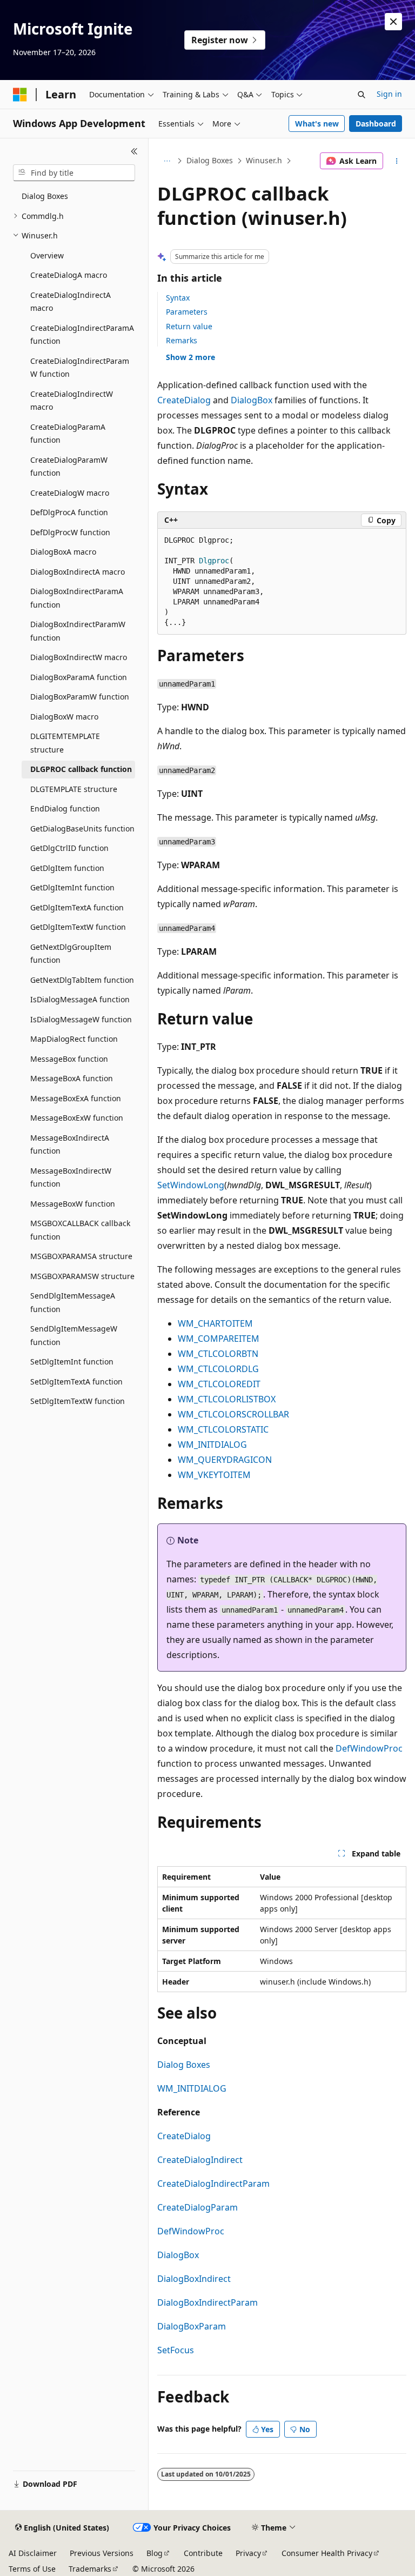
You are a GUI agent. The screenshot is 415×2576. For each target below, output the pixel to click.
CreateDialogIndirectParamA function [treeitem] (82, 335)
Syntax (178, 298)
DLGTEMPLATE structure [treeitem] (74, 789)
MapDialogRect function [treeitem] (74, 1039)
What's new (317, 124)
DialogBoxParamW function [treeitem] (80, 697)
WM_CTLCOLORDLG (218, 1369)
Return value (189, 326)
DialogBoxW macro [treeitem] (64, 717)
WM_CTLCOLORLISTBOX (227, 1399)
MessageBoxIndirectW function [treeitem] (71, 1177)
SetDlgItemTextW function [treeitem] (78, 1401)
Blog (155, 2553)
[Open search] (362, 95)
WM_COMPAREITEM (219, 1339)
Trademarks (90, 2569)
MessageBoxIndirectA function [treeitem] (70, 1144)
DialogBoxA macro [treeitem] (63, 552)
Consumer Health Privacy (327, 2553)
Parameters (187, 312)
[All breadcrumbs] (167, 161)
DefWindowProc (369, 1748)
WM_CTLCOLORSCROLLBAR (233, 1414)
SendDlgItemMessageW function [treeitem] (74, 1335)
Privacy (248, 2553)
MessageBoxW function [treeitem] (73, 1204)
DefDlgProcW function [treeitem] (70, 532)
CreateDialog (184, 400)
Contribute (203, 2553)
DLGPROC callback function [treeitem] (81, 769)
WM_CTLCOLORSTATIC (223, 1429)
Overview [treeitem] (47, 255)
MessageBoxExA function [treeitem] (76, 1098)
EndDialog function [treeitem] (65, 808)
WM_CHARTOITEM (215, 1323)
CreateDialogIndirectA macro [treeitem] (71, 302)
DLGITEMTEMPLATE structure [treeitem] (65, 743)
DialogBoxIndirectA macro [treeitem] (78, 572)
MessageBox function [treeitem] (69, 1059)
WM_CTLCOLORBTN (218, 1354)
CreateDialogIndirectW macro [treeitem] (72, 401)
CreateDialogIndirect (200, 2160)
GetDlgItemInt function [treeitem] (72, 887)
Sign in (389, 94)
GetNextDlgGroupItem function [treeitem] (71, 954)
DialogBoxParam (192, 2326)
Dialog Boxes (210, 160)
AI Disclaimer (33, 2553)
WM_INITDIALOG (212, 1445)
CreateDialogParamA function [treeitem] (68, 434)
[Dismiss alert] (393, 22)
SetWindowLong (191, 1185)
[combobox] (74, 173)
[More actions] (397, 161)
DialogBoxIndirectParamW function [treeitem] (78, 631)
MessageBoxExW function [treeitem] (77, 1118)
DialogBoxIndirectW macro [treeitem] (79, 657)
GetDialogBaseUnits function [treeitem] (82, 828)
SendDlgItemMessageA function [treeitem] (73, 1302)
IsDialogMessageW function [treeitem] (81, 1019)
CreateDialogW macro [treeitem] (70, 493)
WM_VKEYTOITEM (214, 1475)
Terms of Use (32, 2569)
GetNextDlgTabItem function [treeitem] (82, 980)
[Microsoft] (20, 95)
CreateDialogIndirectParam (213, 2184)
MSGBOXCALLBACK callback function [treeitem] (80, 1230)
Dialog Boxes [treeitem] (45, 196)
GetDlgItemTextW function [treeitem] (78, 927)
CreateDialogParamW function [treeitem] (69, 467)
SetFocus (176, 2350)
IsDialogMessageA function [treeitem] (80, 999)
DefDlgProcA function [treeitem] (69, 512)
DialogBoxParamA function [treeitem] (79, 677)
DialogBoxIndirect (194, 2279)
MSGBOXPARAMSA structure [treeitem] (81, 1256)
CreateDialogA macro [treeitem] (69, 275)
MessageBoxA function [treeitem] (72, 1078)
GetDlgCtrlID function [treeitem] (69, 848)
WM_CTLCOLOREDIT (219, 1384)
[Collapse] (134, 151)
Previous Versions (102, 2553)
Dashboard (376, 124)
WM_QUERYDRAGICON (225, 1460)
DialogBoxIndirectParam (207, 2302)
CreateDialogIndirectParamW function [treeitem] (80, 368)
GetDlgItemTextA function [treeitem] (77, 907)
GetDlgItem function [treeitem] (67, 868)
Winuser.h (264, 160)
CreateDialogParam (198, 2207)
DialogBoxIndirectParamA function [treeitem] (77, 598)
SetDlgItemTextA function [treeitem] (76, 1382)
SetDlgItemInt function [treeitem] (72, 1362)
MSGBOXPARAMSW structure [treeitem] (82, 1276)
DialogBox (252, 400)
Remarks (182, 340)
